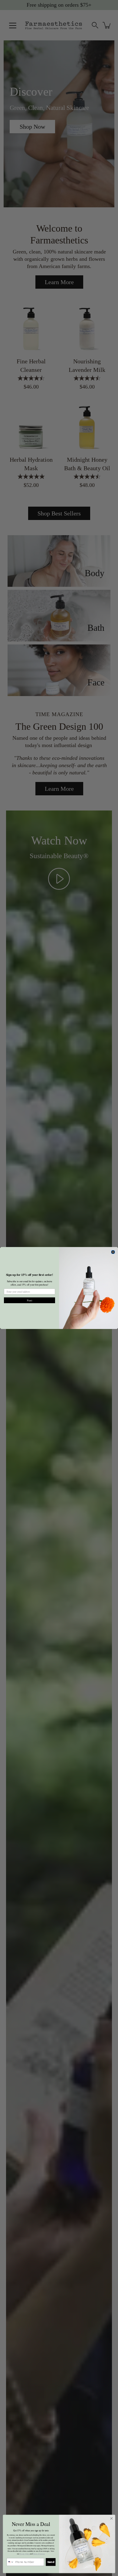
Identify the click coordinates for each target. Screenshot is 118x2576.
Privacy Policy (25, 2554)
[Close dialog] (113, 1252)
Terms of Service (39, 2554)
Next (29, 1300)
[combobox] (10, 2562)
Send (51, 2562)
